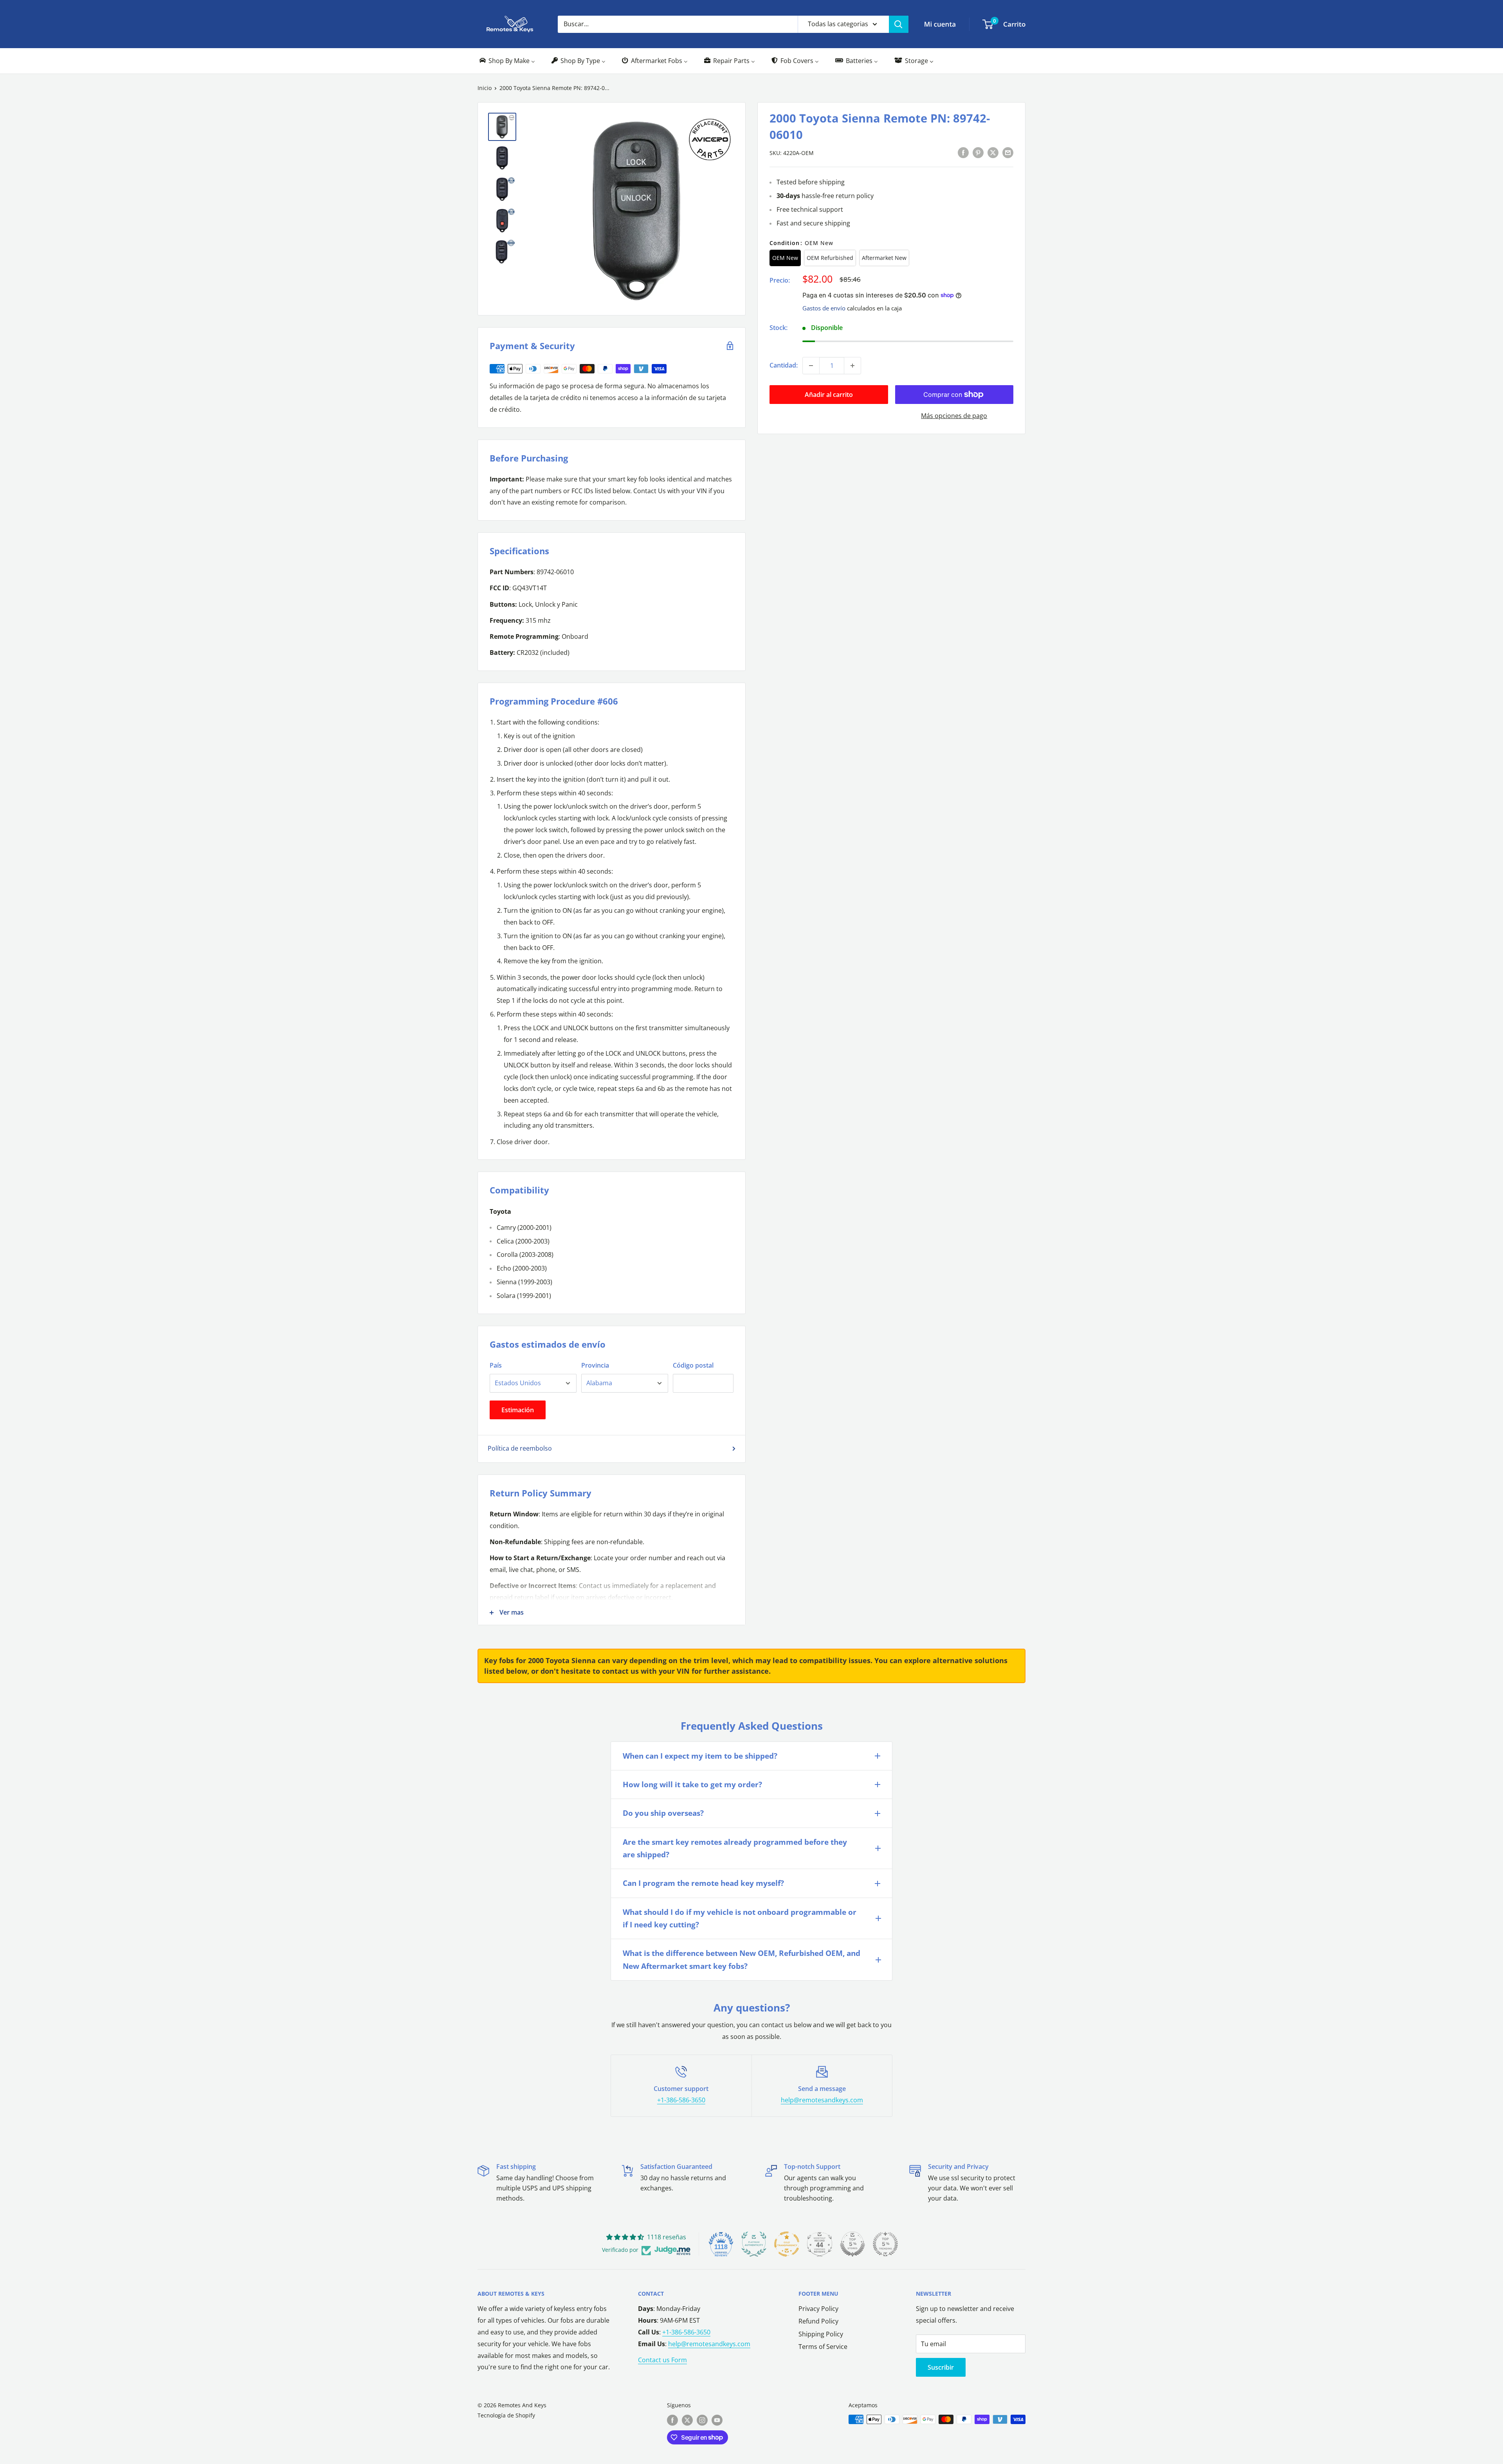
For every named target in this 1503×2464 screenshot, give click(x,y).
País (496, 1365)
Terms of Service (823, 2347)
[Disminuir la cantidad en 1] (811, 366)
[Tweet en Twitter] (993, 152)
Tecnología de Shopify (506, 2415)
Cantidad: (784, 365)
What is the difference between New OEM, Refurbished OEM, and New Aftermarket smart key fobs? (742, 1959)
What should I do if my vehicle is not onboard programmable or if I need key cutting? (740, 1918)
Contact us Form (662, 2360)
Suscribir (941, 2367)
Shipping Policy (821, 2334)
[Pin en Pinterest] (978, 152)
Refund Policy (818, 2321)
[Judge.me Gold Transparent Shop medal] (787, 2244)
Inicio (485, 88)
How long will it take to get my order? (692, 1784)
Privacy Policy (818, 2309)
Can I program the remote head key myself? (703, 1883)
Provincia (595, 1365)
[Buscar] (899, 24)
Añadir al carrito (829, 395)
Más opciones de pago (954, 416)
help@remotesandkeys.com (822, 2100)
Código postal (693, 1365)
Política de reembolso (520, 1448)
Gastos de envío (824, 308)
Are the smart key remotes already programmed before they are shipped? (735, 1848)
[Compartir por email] (1008, 152)
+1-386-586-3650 (681, 2100)
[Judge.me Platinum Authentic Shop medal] (754, 2244)
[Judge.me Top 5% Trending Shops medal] (885, 2244)
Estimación (518, 1410)
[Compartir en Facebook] (963, 152)
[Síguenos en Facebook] (672, 2420)
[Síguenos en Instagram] (702, 2420)
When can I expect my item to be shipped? (700, 1756)
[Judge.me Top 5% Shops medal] (852, 2244)
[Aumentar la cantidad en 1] (852, 366)
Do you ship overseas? (663, 1813)
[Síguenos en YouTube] (717, 2420)
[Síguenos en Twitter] (687, 2420)
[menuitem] (507, 61)
